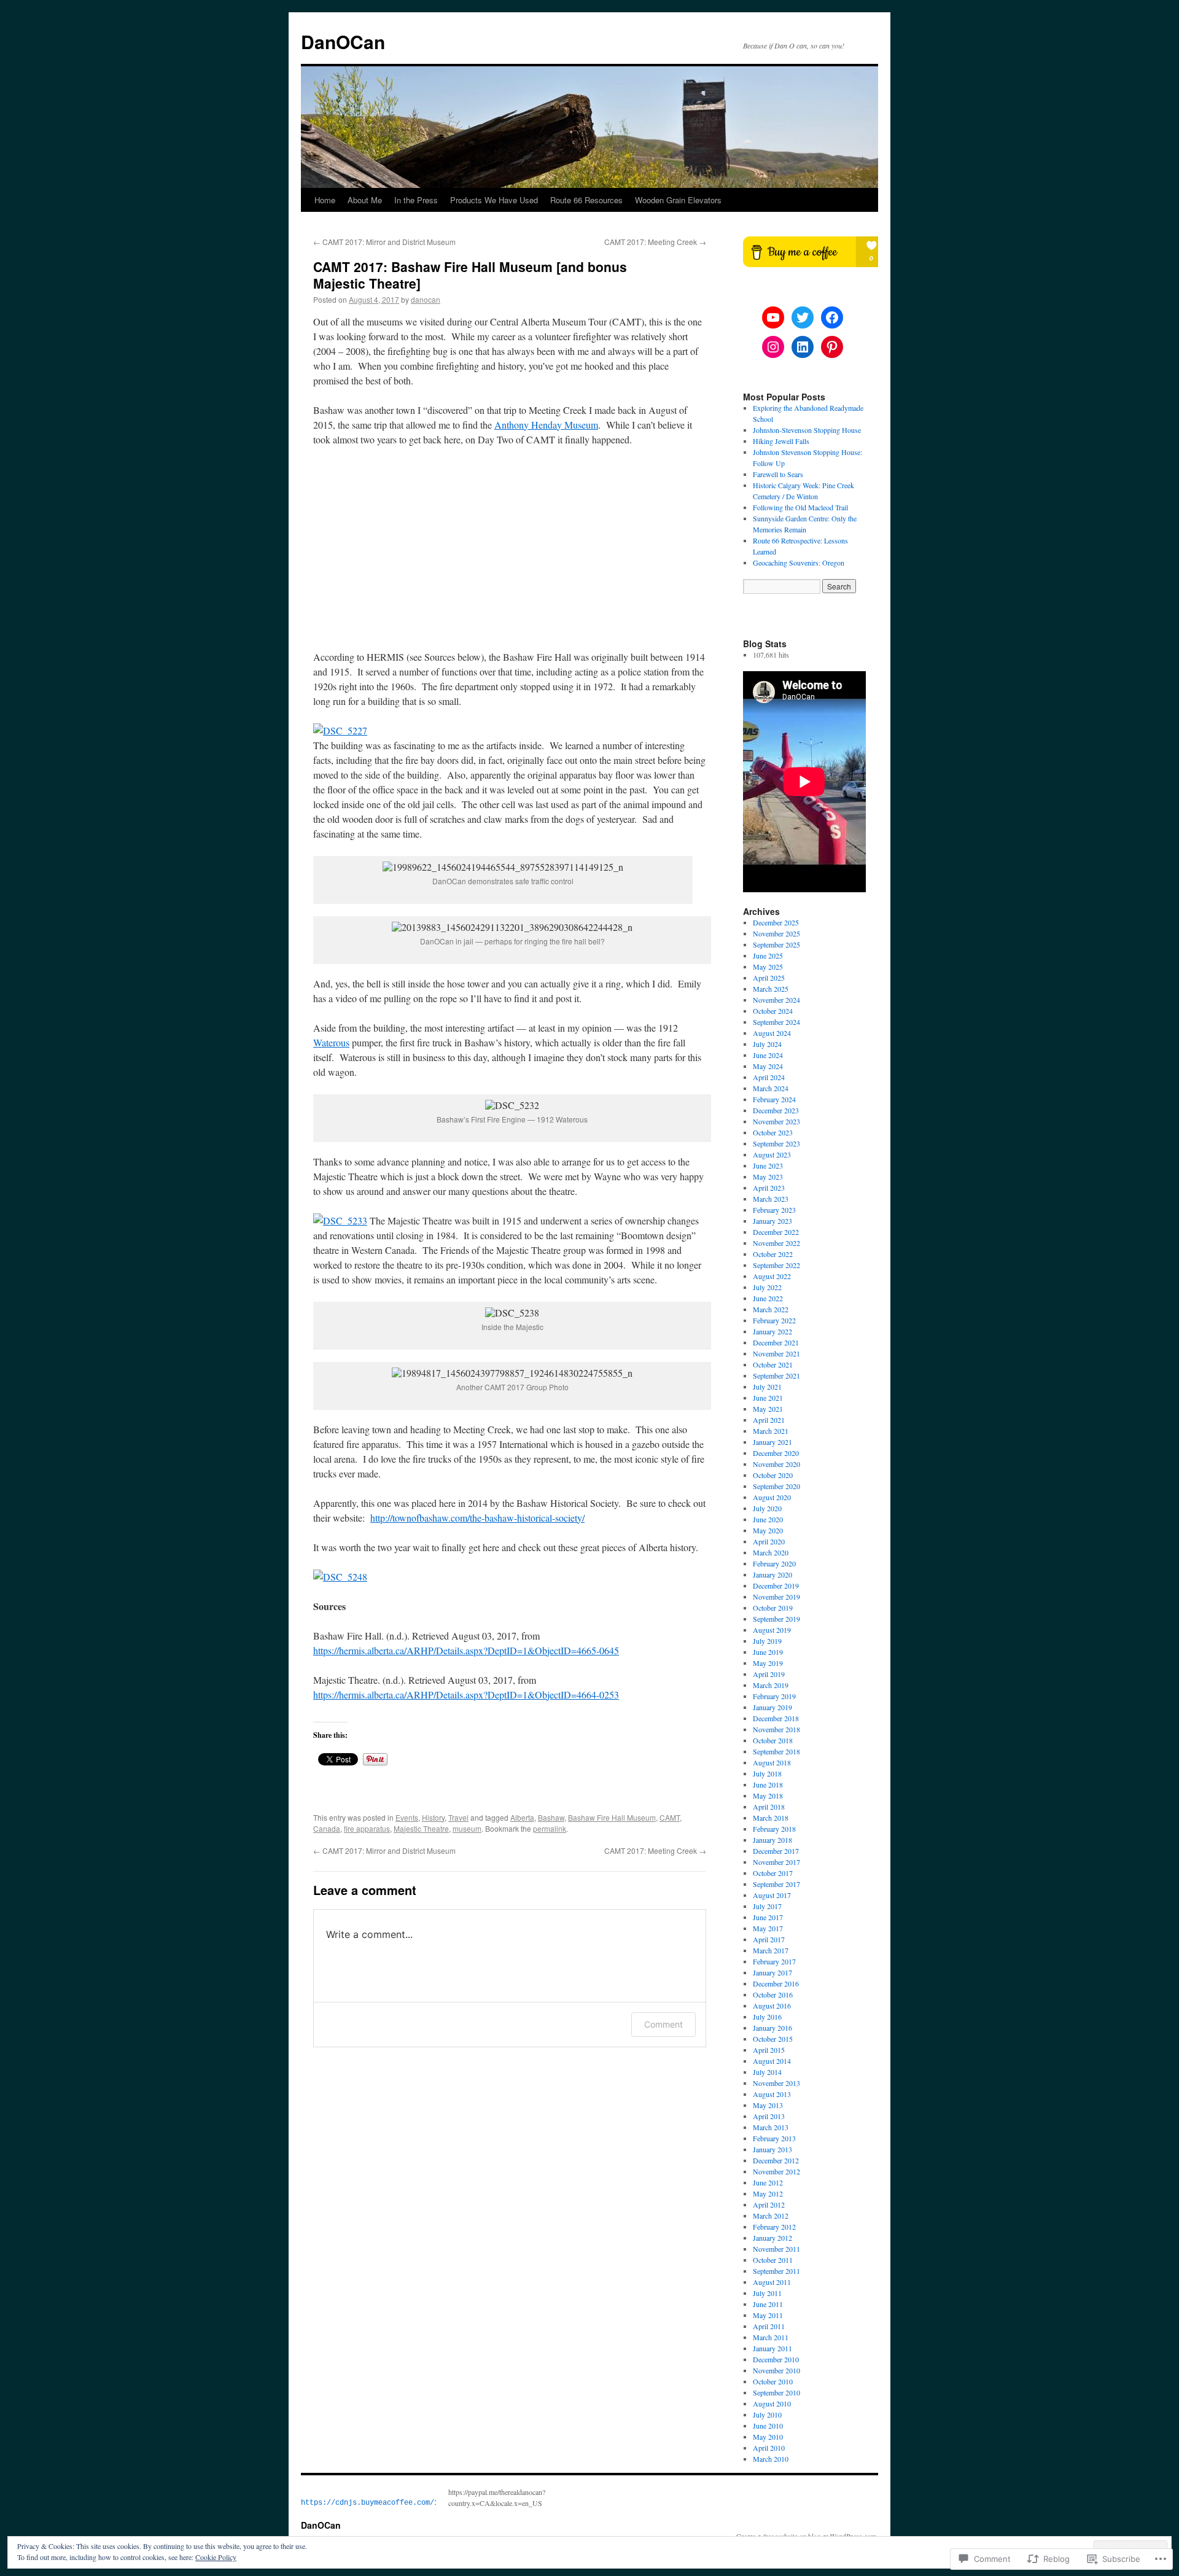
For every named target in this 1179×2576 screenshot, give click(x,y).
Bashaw (551, 1817)
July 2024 (767, 1044)
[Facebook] (832, 317)
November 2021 (776, 1353)
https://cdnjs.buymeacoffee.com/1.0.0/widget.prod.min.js (419, 2503)
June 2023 (768, 1165)
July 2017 (767, 1906)
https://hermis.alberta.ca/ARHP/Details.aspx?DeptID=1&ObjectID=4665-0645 (466, 1650)
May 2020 (768, 1530)
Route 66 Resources (586, 200)
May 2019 (768, 1663)
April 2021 (769, 1420)
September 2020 (776, 1486)
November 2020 (776, 1464)
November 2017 (776, 1862)
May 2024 (768, 1066)
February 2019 (774, 1696)
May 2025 (768, 967)
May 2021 (768, 1409)
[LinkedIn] (803, 347)
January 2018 (772, 1840)
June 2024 (768, 1055)
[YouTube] (773, 317)
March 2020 (771, 1552)
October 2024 (773, 1011)
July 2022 (767, 1287)
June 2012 (768, 2182)
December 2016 (776, 1983)
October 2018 (773, 1740)
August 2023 (772, 1154)
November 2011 (776, 2249)
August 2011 (772, 2282)
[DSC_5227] (340, 730)
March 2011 (771, 2337)
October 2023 (773, 1132)
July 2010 (767, 2415)
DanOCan (343, 41)
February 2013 (774, 2138)
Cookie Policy (216, 2557)
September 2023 (776, 1143)
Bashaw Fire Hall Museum (612, 1817)
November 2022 (776, 1243)
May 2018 (768, 1796)
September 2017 (776, 1884)
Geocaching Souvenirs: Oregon (799, 562)
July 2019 (767, 1641)
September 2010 (776, 2392)
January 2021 (772, 1442)
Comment (663, 2024)
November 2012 (776, 2171)
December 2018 (776, 1718)
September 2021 (776, 1376)
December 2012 (776, 2160)
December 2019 (776, 1586)
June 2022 (768, 1298)
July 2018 (767, 1773)
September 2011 (776, 2271)
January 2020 (772, 1574)
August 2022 (772, 1276)
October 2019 (773, 1608)
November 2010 (776, 2370)
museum (467, 1828)
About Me (365, 200)
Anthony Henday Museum (546, 425)
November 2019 (776, 1597)
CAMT (670, 1817)
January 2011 (772, 2348)
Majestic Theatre (421, 1828)
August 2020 (772, 1497)
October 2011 (773, 2260)
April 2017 (769, 1939)
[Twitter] (803, 317)
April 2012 (769, 2204)
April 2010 (769, 2448)
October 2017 (773, 1873)
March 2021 (771, 1431)
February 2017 (774, 1961)
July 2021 (767, 1387)
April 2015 (769, 2050)
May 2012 (768, 2193)
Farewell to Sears (778, 474)
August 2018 (772, 1762)
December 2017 (776, 1851)
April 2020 (769, 1541)
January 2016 (772, 2028)
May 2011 (768, 2315)
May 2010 (768, 2437)
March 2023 (771, 1199)
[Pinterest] (832, 347)
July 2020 (767, 1508)
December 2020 (776, 1453)
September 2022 (776, 1265)
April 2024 (769, 1077)
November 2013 (776, 2083)
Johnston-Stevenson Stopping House (807, 430)
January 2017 (772, 1972)
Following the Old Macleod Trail (800, 507)
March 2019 (771, 1685)
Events (407, 1817)
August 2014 (772, 2061)
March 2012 (771, 2216)
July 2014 (767, 2072)
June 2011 (768, 2304)
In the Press (416, 200)
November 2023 (776, 1121)
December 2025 (776, 922)
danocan (426, 299)
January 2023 (772, 1221)
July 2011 (767, 2293)
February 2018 (774, 1829)
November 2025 (776, 933)
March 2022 (771, 1309)
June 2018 (768, 1784)
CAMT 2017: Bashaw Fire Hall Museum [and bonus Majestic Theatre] (470, 275)
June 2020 (768, 1519)
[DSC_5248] (340, 1577)
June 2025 (768, 955)
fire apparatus (367, 1828)
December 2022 (776, 1232)
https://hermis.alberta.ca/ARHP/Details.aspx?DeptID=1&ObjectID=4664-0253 (466, 1695)
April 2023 (769, 1188)
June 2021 (768, 1398)
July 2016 (767, 2017)
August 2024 (772, 1033)
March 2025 (771, 989)
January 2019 (772, 1707)
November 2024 (776, 1000)
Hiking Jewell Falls (781, 441)
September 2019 (776, 1619)
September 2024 (776, 1022)
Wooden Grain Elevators (678, 200)
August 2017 (772, 1895)
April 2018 (769, 1807)
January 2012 (772, 2238)
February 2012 (774, 2227)
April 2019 (769, 1674)
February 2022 (774, 1320)
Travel (458, 1817)
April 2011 (769, 2326)
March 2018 (771, 1818)
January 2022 (772, 1331)
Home (325, 200)
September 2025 (776, 944)
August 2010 (772, 2403)
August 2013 (772, 2094)
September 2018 (776, 1751)
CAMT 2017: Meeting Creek (655, 242)
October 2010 (773, 2381)
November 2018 (776, 1729)
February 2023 (774, 1210)
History (433, 1817)
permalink (550, 1828)
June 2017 (768, 1917)
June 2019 (768, 1652)
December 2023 (776, 1110)
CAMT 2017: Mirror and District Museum (384, 242)
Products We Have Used (494, 200)
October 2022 (773, 1254)
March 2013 (771, 2127)
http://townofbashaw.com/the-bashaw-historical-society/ (477, 1518)
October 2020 (773, 1475)
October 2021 (773, 1364)
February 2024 (774, 1099)
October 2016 (773, 1994)
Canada (327, 1828)
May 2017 (768, 1928)
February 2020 (774, 1563)
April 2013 (769, 2116)
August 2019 (772, 1630)
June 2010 (768, 2426)
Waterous (331, 1042)
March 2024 (771, 1088)
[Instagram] (773, 347)
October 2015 (773, 2039)
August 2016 (772, 2006)
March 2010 (771, 2459)
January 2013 (772, 2149)
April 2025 (769, 978)
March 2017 (771, 1950)
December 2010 (776, 2359)
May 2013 (768, 2105)
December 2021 (776, 1342)
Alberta (522, 1817)
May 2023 (768, 1177)
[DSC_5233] (340, 1220)
